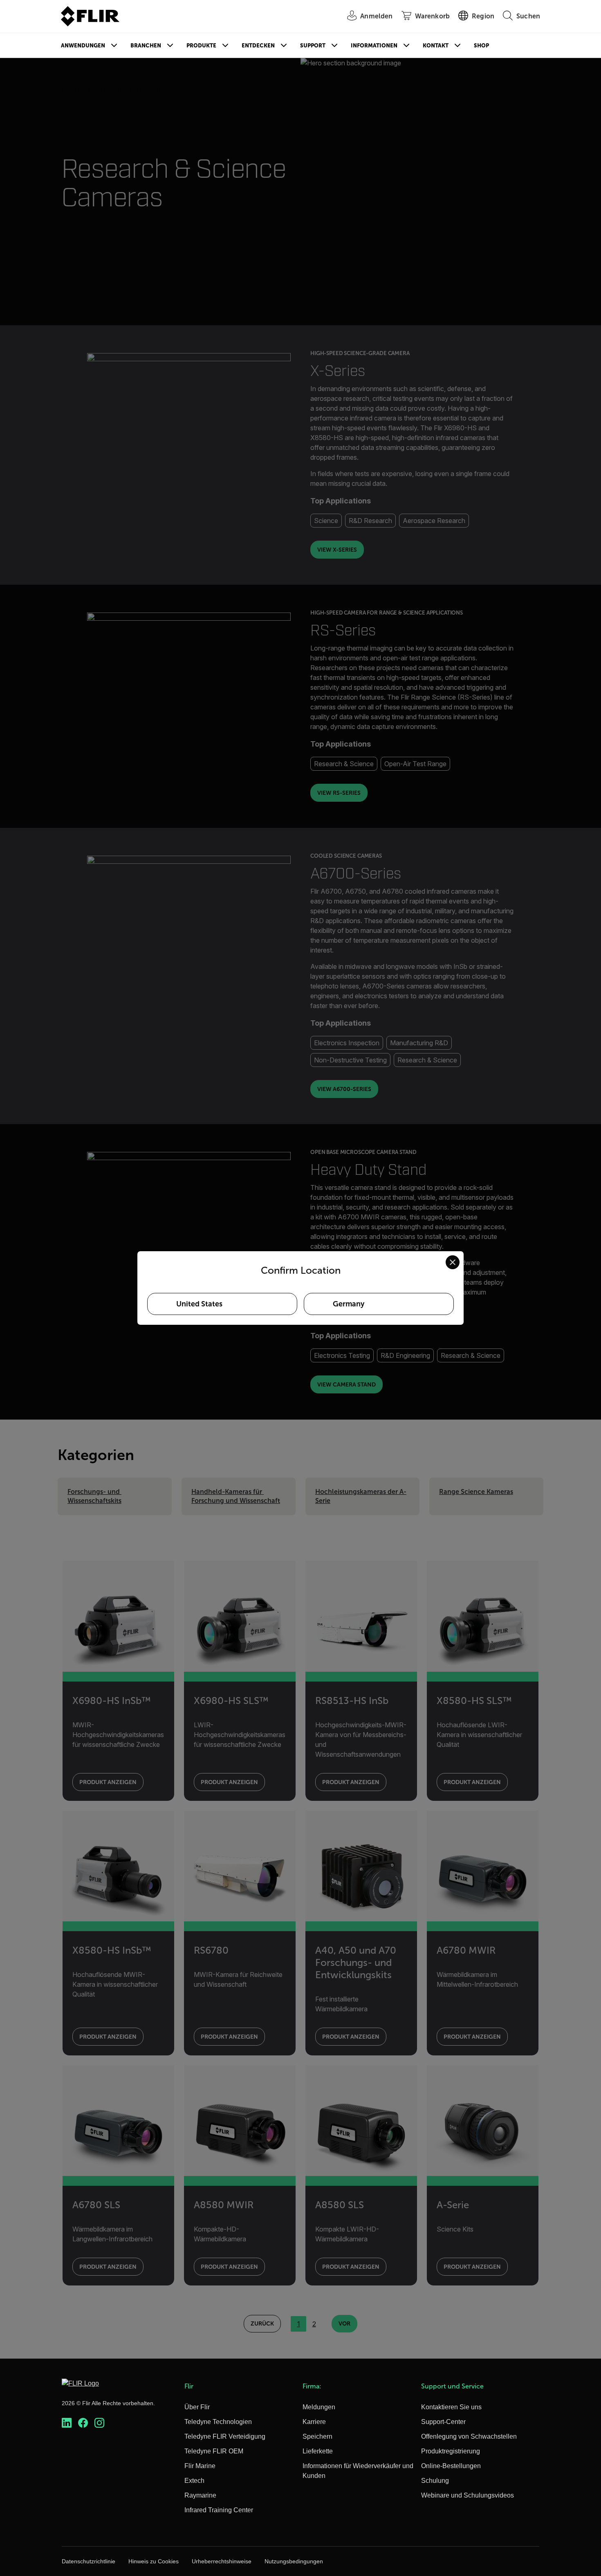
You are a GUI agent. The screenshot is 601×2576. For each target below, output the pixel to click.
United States (199, 1304)
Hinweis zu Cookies (154, 2561)
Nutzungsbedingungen (294, 2561)
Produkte (201, 46)
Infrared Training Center (219, 2510)
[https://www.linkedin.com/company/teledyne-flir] (67, 2423)
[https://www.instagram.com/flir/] (99, 2423)
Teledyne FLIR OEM (214, 2451)
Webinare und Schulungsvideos (468, 2495)
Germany (349, 1304)
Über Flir (197, 2407)
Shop (481, 46)
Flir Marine (200, 2466)
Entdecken (258, 46)
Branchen (146, 46)
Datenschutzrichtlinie (89, 2561)
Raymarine (200, 2495)
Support (313, 46)
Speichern (317, 2436)
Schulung (435, 2481)
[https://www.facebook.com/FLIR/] (83, 2423)
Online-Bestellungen (451, 2466)
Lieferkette (318, 2451)
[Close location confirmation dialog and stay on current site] (453, 1262)
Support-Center (443, 2422)
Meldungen (319, 2407)
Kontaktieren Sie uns (451, 2407)
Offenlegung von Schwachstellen (469, 2436)
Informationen (374, 46)
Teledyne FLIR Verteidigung (225, 2436)
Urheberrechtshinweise (222, 2561)
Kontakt (436, 46)
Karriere (314, 2422)
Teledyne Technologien (218, 2422)
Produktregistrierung (451, 2451)
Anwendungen (83, 46)
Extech (194, 2481)
